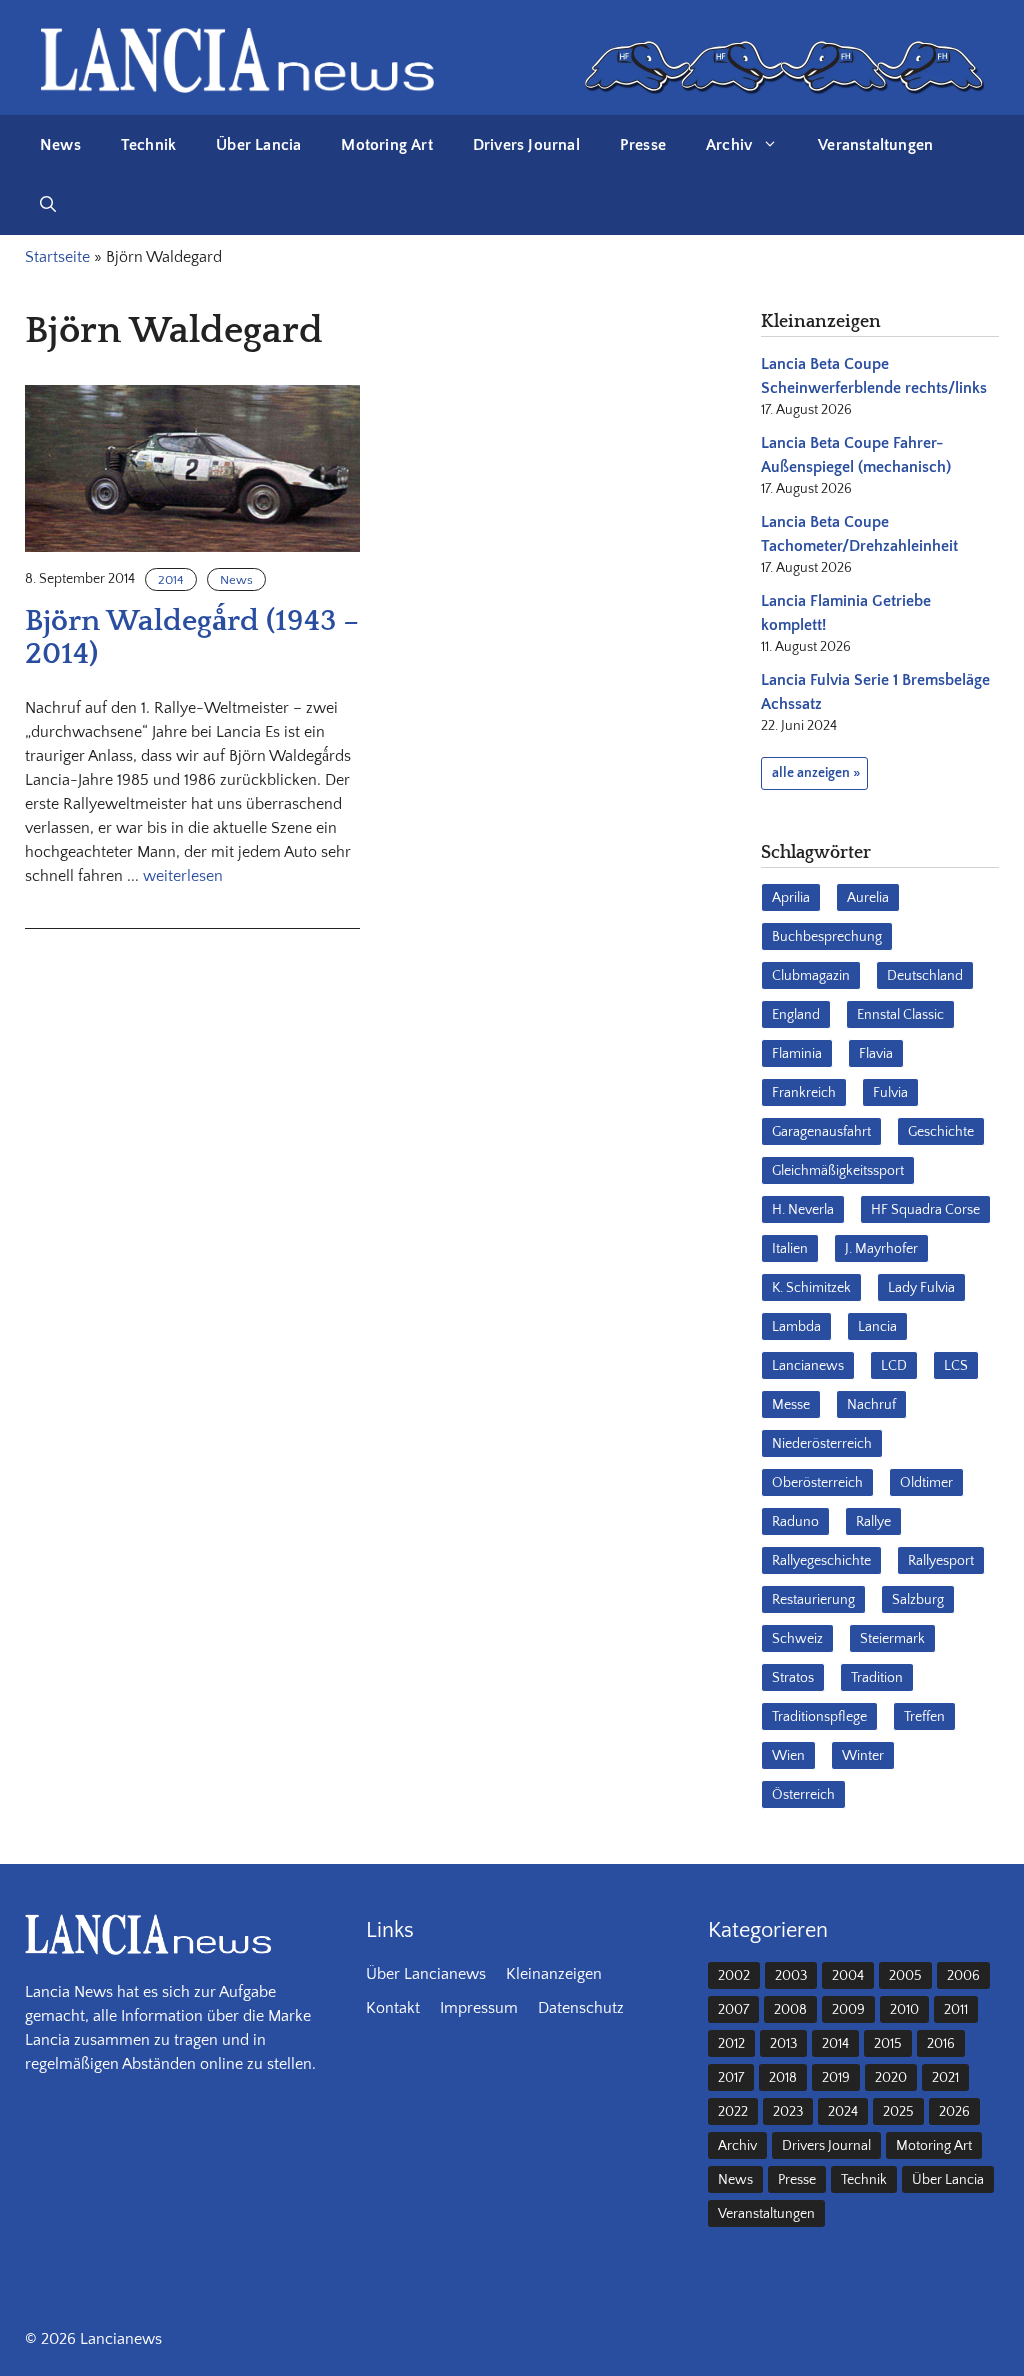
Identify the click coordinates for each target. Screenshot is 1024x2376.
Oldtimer (926, 1483)
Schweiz (797, 1639)
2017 (731, 2078)
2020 (891, 2078)
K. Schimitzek (811, 1288)
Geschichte (941, 1132)
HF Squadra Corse (925, 1210)
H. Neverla (803, 1210)
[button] (48, 205)
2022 (733, 2112)
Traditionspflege (819, 1717)
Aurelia (868, 898)
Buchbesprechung (827, 937)
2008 (790, 2010)
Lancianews (808, 1366)
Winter (863, 1756)
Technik (148, 145)
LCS (956, 1366)
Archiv (729, 145)
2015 (888, 2044)
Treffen (924, 1717)
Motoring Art (386, 145)
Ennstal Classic (900, 1015)
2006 (963, 1976)
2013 (783, 2044)
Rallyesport (941, 1561)
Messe (791, 1405)
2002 (734, 1976)
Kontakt (393, 2008)
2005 (905, 1976)
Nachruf (871, 1405)
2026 (954, 2112)
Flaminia (797, 1054)
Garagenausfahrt (821, 1132)
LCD (894, 1366)
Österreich (803, 1795)
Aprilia (791, 898)
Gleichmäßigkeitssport (838, 1171)
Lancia (877, 1327)
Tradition (877, 1678)
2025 (898, 2112)
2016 (941, 2044)
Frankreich (804, 1093)
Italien (790, 1249)
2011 (956, 2010)
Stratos (793, 1678)
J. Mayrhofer (881, 1249)
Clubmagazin (811, 976)
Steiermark (892, 1639)
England (796, 1015)
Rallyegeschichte (821, 1561)
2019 (836, 2078)
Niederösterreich (822, 1444)
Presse (643, 145)
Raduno (795, 1522)
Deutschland (925, 976)
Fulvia (890, 1093)
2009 (848, 2010)
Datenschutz (581, 2008)
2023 (788, 2112)
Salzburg (918, 1600)
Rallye (873, 1522)
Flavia (876, 1054)
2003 (791, 1976)
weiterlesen (183, 876)
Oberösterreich (817, 1483)
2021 (945, 2078)
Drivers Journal (526, 145)
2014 (171, 580)
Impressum (479, 2008)
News (60, 145)
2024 (843, 2112)
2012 (731, 2044)
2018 (783, 2078)
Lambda (796, 1327)
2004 (848, 1976)
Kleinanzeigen (554, 1974)
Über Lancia (258, 145)
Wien (788, 1756)
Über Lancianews (426, 1974)
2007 (733, 2010)
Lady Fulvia (921, 1288)
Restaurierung (813, 1600)
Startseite (57, 257)
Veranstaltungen (875, 145)
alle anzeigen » (816, 773)
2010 (904, 2010)
